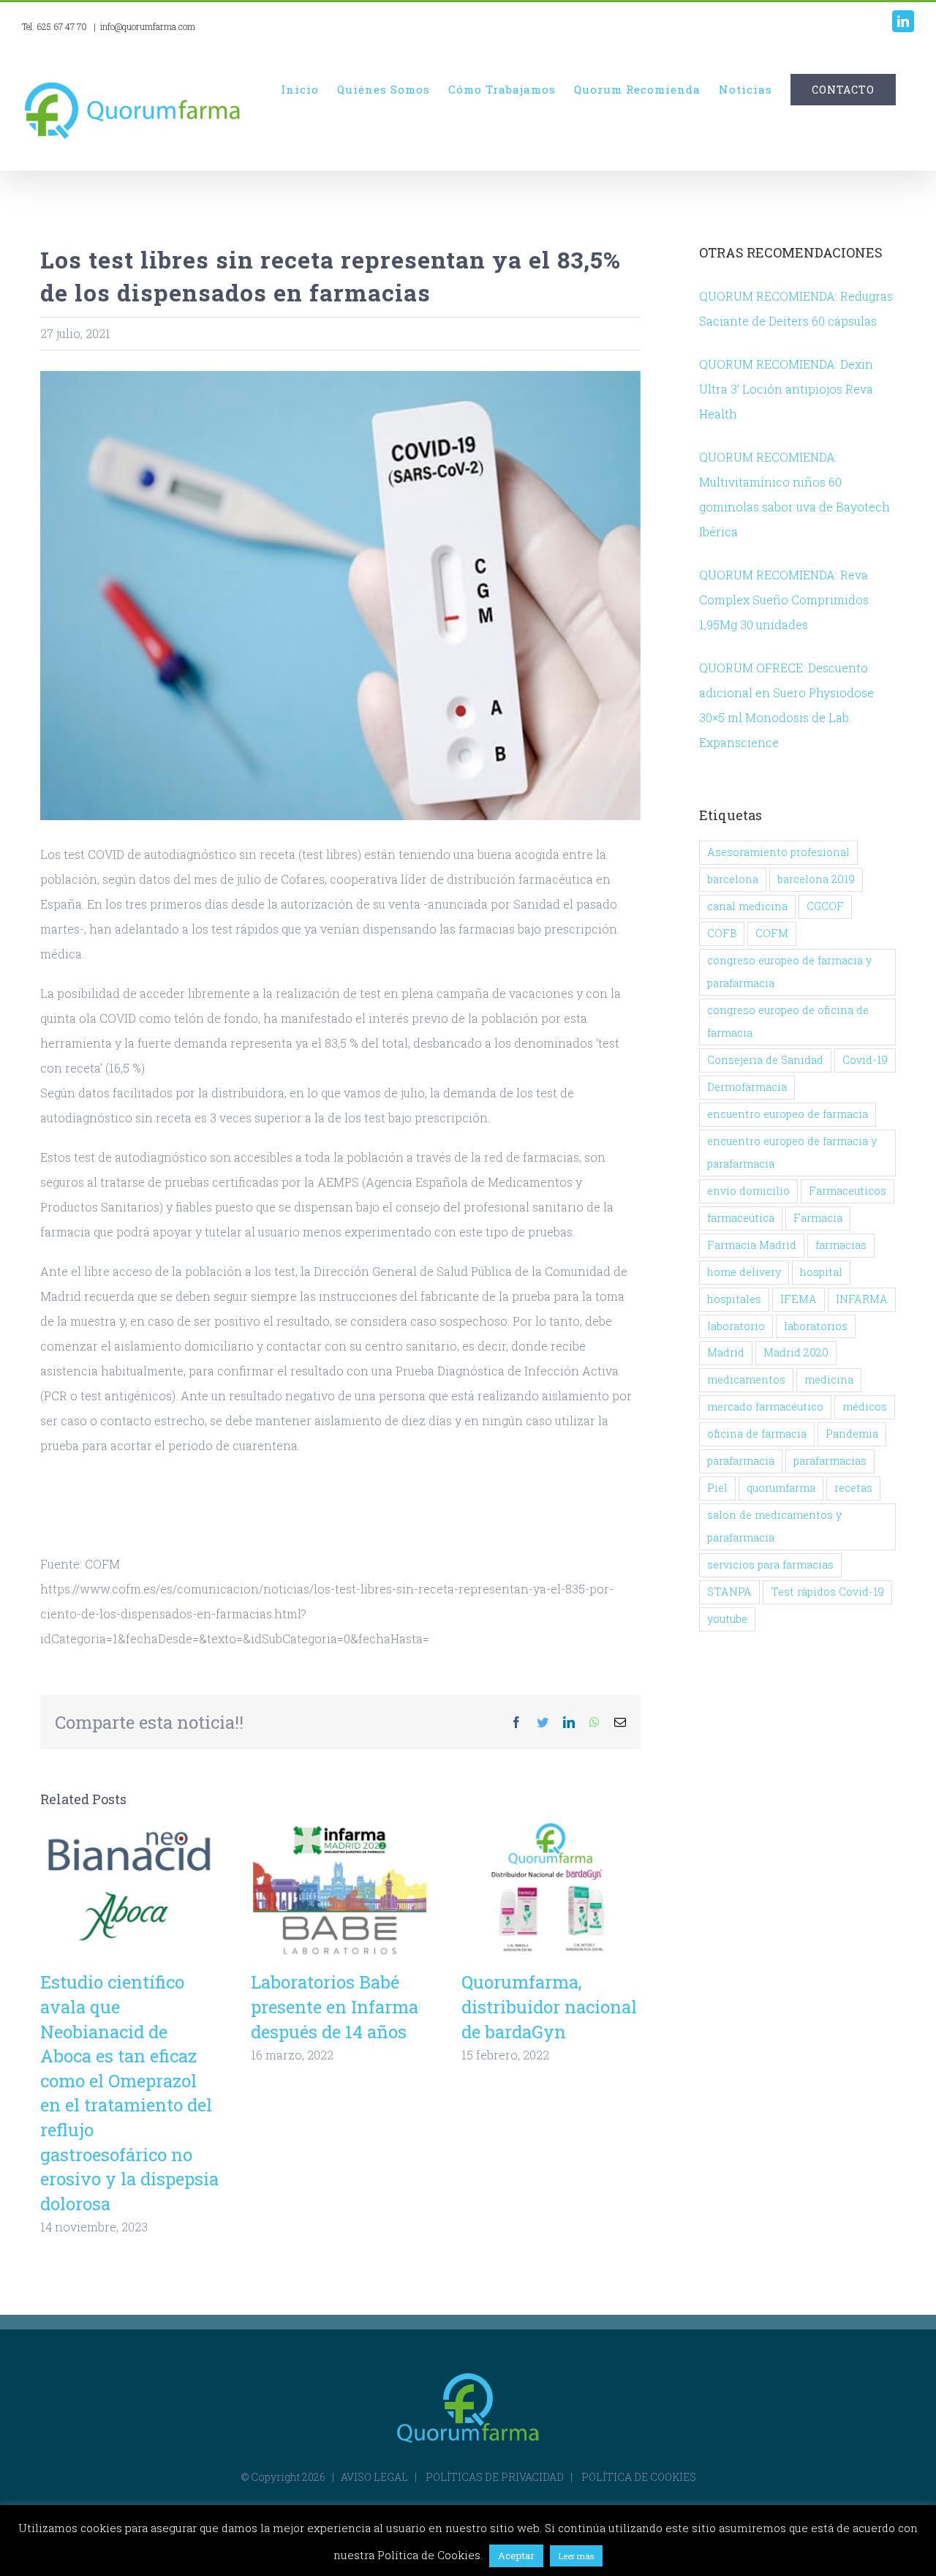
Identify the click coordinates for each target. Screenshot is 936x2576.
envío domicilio (748, 1191)
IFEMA (799, 1299)
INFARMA (862, 1299)
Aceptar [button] (516, 2556)
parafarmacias (830, 1461)
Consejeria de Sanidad (765, 1060)
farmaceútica (741, 1218)
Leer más (576, 2556)
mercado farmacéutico (765, 1407)
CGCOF (825, 906)
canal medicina (747, 906)
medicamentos (746, 1379)
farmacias (841, 1245)
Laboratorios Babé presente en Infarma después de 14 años (340, 1892)
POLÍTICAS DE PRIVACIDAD (495, 2477)
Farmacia (818, 1218)
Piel (717, 1488)
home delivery (744, 1272)
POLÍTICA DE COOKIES (639, 2477)
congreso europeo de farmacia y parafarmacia (789, 972)
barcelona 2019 (816, 879)
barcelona (733, 879)
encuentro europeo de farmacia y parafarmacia (792, 1152)
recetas (853, 1488)
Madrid (726, 1352)
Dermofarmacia (747, 1087)
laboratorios (816, 1326)
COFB (722, 933)
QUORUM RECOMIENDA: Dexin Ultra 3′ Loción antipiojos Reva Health (786, 389)
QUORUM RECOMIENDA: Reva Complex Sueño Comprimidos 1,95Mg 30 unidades (784, 600)
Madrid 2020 (796, 1352)
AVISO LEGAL (374, 2477)
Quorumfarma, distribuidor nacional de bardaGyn (551, 1892)
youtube (727, 1619)
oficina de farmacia (757, 1434)
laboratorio (736, 1326)
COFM (772, 933)
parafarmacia (741, 1461)
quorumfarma (781, 1488)
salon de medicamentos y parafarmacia (774, 1526)
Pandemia (852, 1434)
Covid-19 (865, 1060)
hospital (821, 1272)
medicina (829, 1379)
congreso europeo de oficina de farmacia (788, 1021)
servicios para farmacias (770, 1565)
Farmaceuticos (848, 1191)
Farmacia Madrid (752, 1245)
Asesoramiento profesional (778, 852)
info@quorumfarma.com (148, 26)
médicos (865, 1407)
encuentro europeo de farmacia (788, 1114)
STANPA (729, 1592)
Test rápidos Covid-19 (827, 1592)
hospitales (734, 1299)
